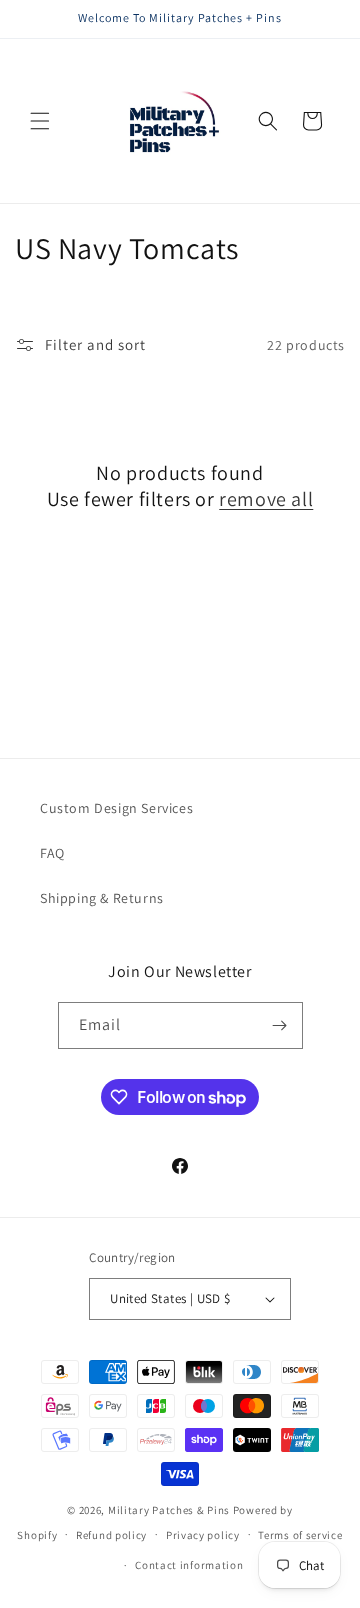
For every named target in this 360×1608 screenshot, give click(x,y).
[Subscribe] (280, 1025)
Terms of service (300, 1535)
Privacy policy (203, 1535)
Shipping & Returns (102, 898)
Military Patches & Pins (169, 1510)
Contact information (189, 1565)
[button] (40, 121)
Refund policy (111, 1535)
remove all (266, 499)
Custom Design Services (116, 808)
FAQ (52, 853)
